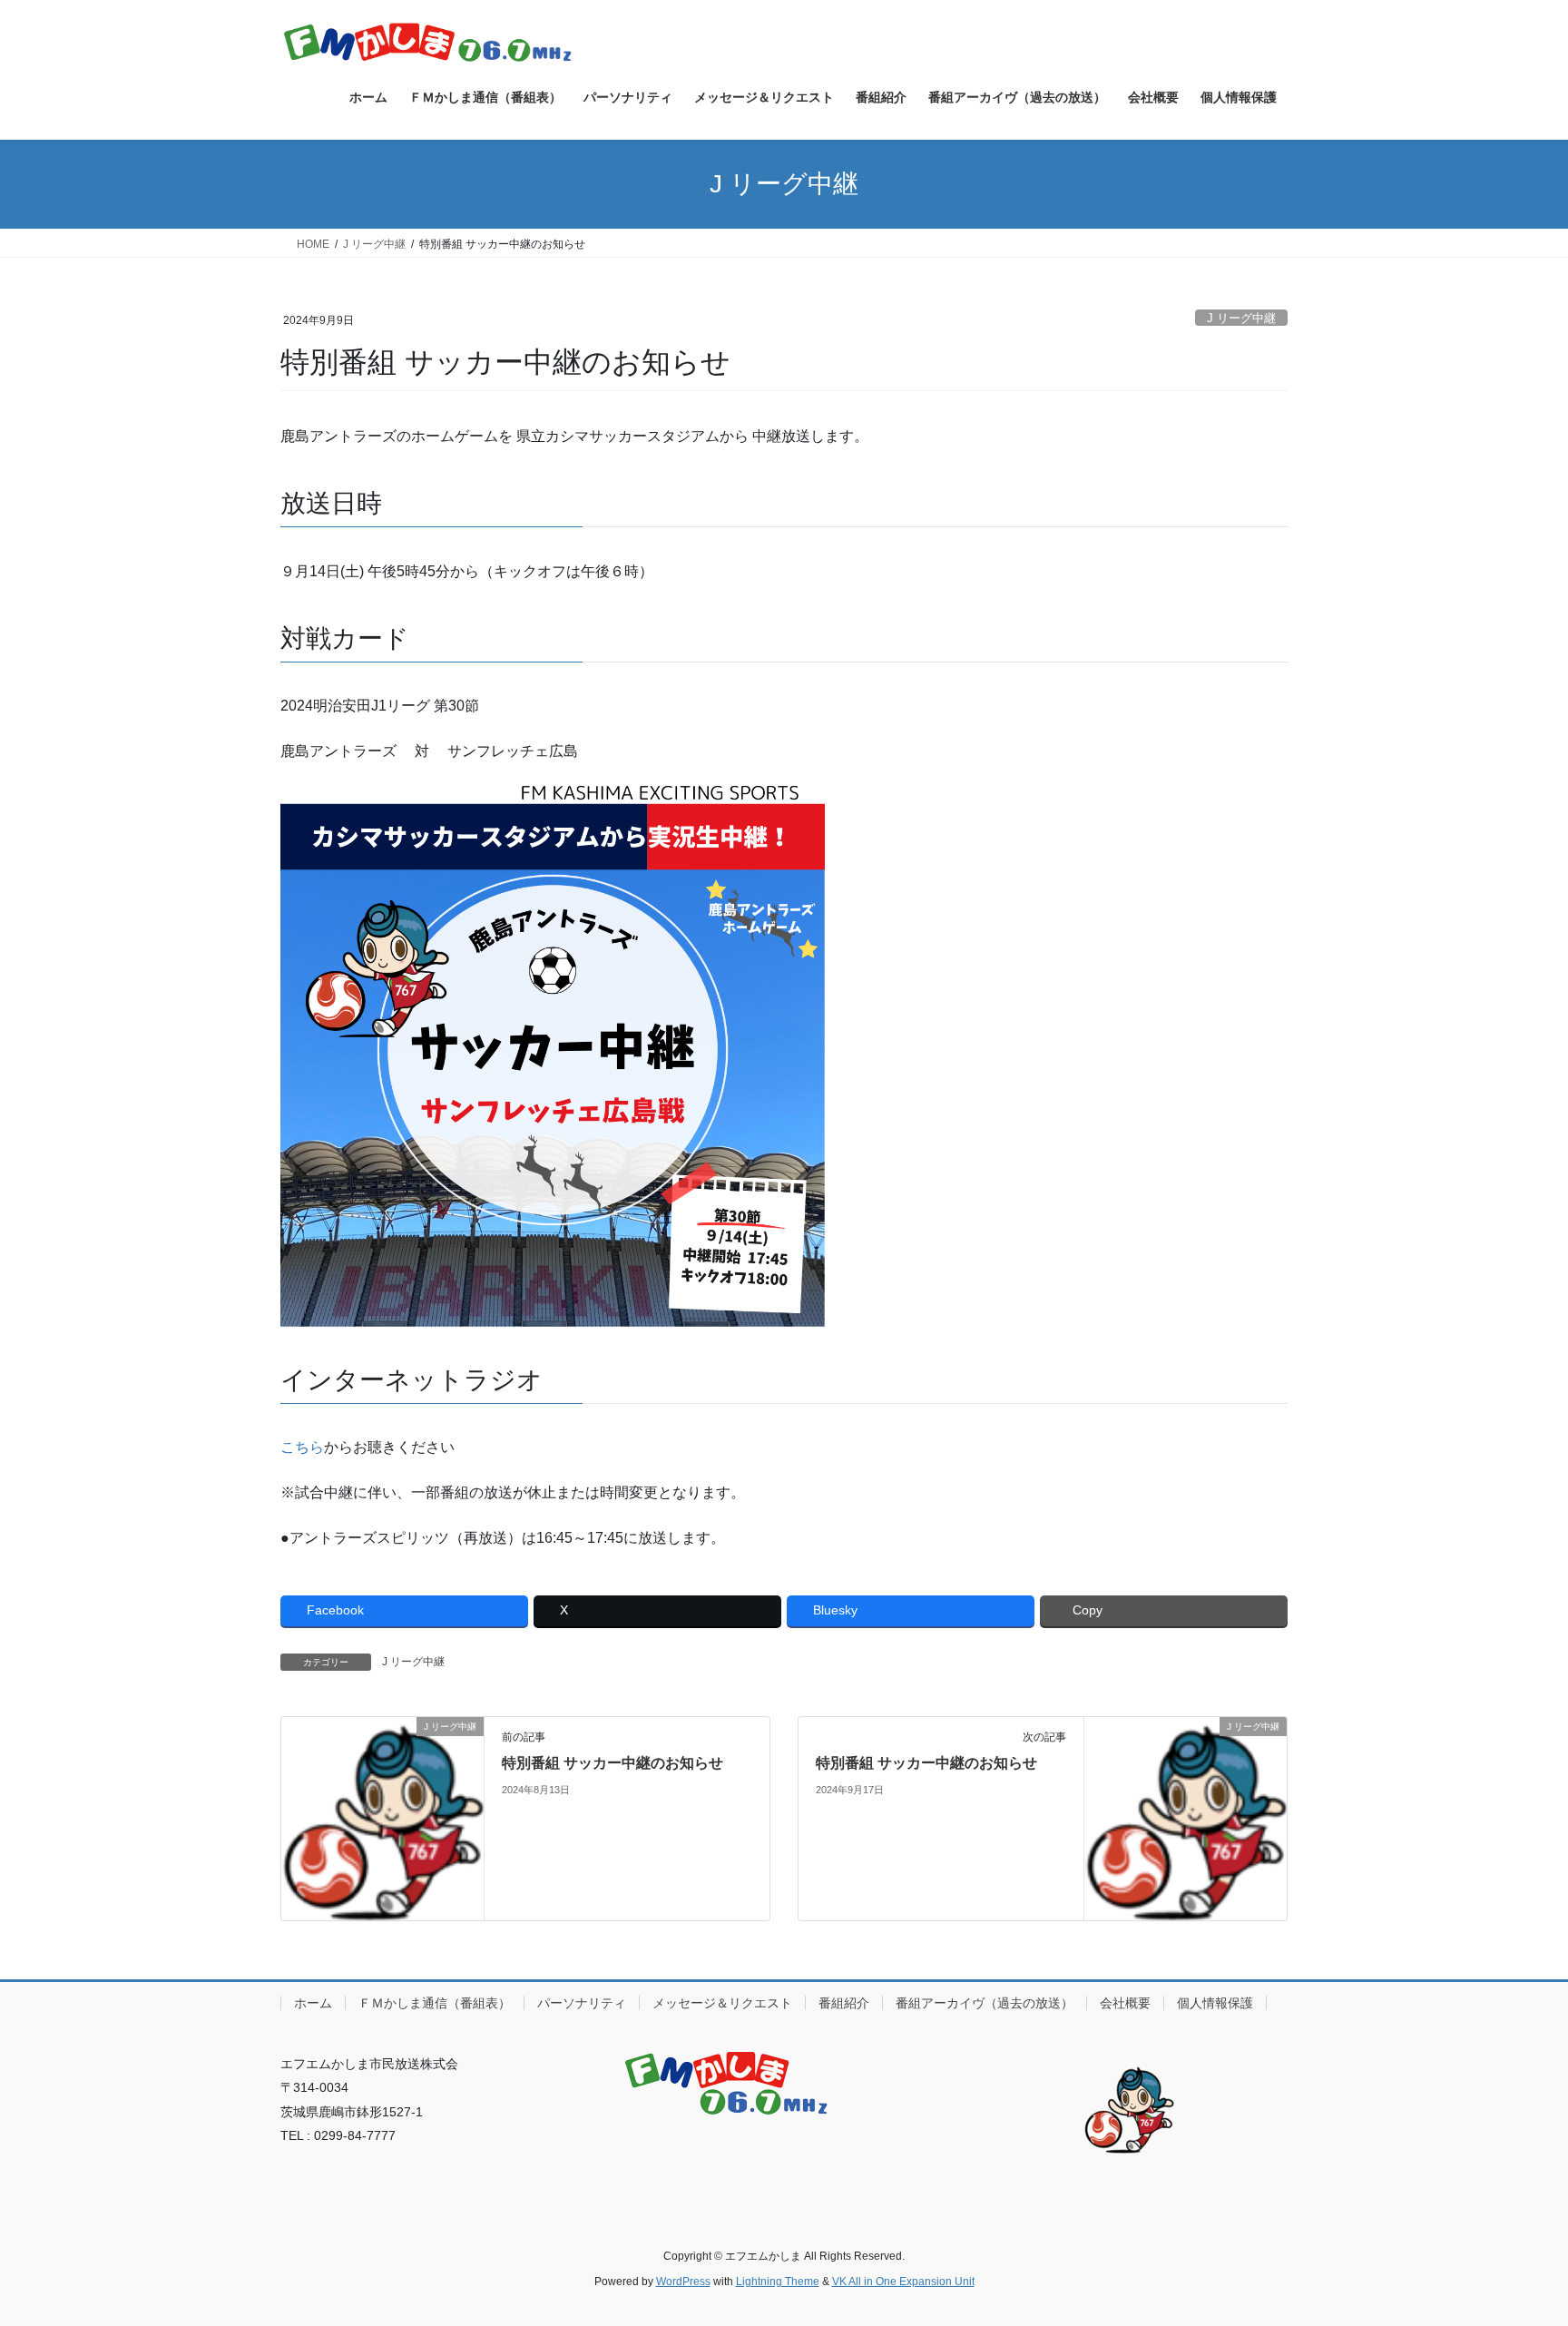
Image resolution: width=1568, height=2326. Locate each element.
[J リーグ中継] (382, 1817)
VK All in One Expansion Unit (903, 2282)
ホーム (313, 2003)
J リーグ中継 (1241, 318)
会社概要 (1125, 2003)
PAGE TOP (1515, 2240)
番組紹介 (844, 2003)
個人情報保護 (1215, 2003)
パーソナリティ (582, 2003)
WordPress (683, 2282)
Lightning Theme (778, 2282)
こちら (302, 1447)
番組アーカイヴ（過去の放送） (985, 2003)
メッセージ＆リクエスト (722, 2003)
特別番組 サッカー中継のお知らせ (612, 1763)
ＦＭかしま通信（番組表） (435, 2003)
